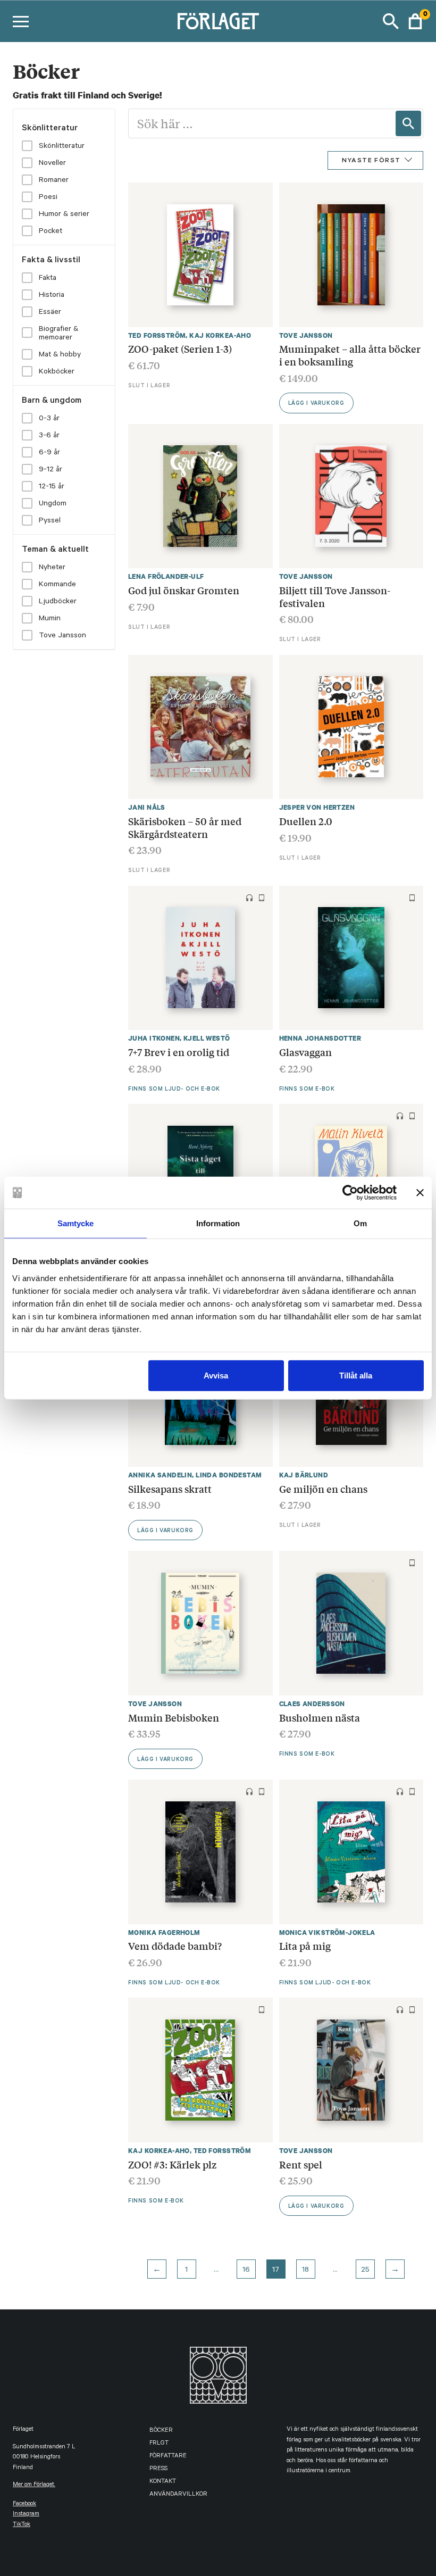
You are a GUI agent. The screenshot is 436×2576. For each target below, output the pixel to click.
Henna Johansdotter (320, 1038)
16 (246, 2271)
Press (158, 2469)
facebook (24, 2504)
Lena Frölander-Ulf (166, 576)
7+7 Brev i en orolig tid (179, 1052)
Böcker (161, 2431)
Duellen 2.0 (306, 821)
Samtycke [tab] (76, 1223)
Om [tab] (360, 1223)
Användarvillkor (178, 2495)
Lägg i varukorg (316, 404)
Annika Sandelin (160, 1475)
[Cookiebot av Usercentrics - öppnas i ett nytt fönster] (350, 1193)
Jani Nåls (147, 807)
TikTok (22, 2525)
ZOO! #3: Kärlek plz (172, 2164)
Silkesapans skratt (170, 1489)
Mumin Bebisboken (174, 1717)
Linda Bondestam (229, 1475)
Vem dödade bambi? (175, 1946)
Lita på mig (305, 1946)
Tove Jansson (306, 335)
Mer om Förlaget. (34, 2485)
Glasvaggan (305, 1052)
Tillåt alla (356, 1375)
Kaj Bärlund (304, 1475)
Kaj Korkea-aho (220, 335)
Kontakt (163, 2482)
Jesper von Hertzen (317, 807)
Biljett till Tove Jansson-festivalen (335, 596)
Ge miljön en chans (323, 1489)
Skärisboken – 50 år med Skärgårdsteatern (185, 827)
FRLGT (159, 2444)
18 (305, 2271)
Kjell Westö (207, 1038)
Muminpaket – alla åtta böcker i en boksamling (350, 355)
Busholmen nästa (320, 1717)
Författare (168, 2457)
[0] (415, 21)
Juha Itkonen (154, 1038)
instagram (26, 2515)
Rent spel (301, 2164)
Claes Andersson (312, 1704)
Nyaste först (371, 161)
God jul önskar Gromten (184, 590)
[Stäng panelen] (420, 1193)
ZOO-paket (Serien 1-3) (180, 348)
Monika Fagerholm (164, 1933)
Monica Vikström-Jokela (327, 1933)
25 (365, 2271)
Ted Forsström (157, 335)
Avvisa (216, 1375)
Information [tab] (218, 1223)
